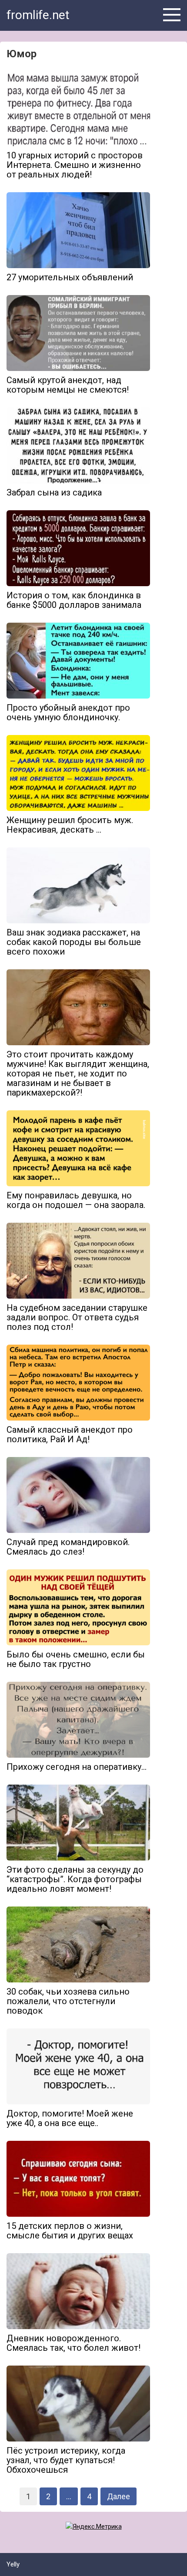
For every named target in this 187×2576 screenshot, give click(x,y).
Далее (119, 2496)
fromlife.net (38, 15)
